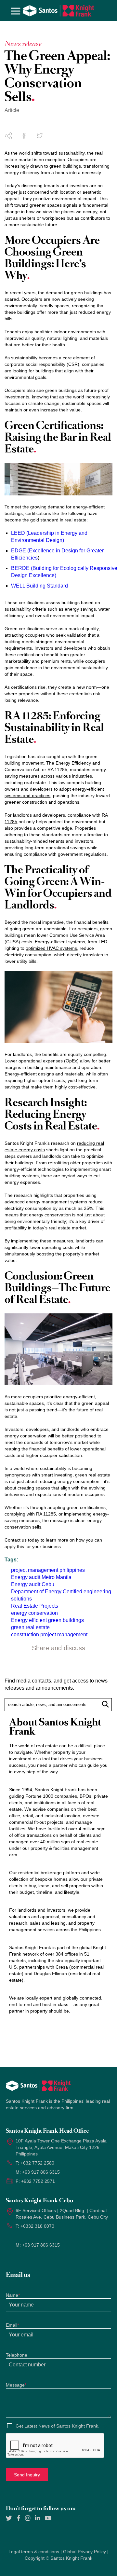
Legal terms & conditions (34, 2552)
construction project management (49, 1634)
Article (12, 110)
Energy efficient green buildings (47, 1620)
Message (16, 2385)
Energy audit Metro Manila (41, 1577)
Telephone (17, 2355)
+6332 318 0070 (37, 2226)
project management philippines (48, 1570)
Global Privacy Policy (84, 2552)
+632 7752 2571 (38, 2181)
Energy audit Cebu (33, 1584)
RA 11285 (46, 1514)
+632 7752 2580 (37, 2163)
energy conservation (34, 1613)
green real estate (30, 1627)
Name (13, 2295)
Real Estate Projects (35, 1606)
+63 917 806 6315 (41, 2172)
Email (12, 2325)
